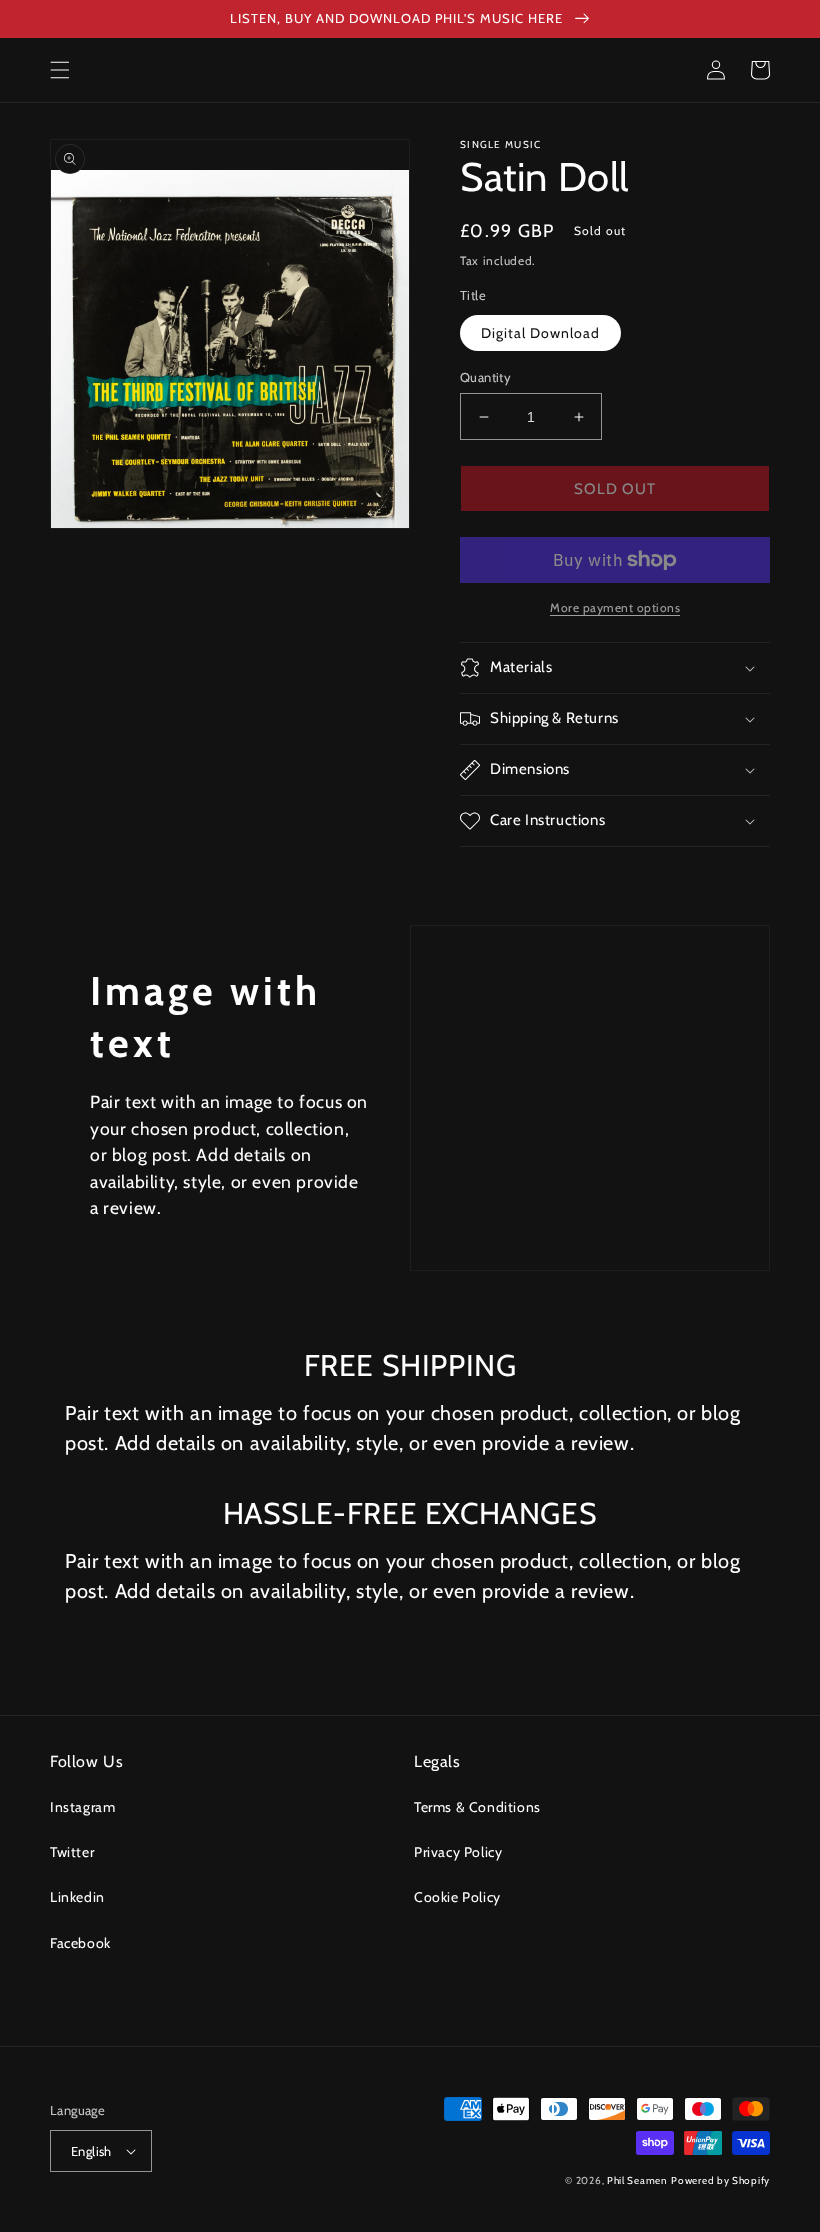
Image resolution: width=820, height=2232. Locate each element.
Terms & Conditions (477, 1807)
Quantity (485, 377)
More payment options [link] (615, 607)
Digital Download (540, 333)
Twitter (72, 1852)
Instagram (82, 1807)
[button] (60, 70)
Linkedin (77, 1897)
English (91, 2151)
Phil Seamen (637, 2180)
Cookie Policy (457, 1897)
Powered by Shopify (720, 2180)
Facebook (80, 1943)
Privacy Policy (458, 1852)
